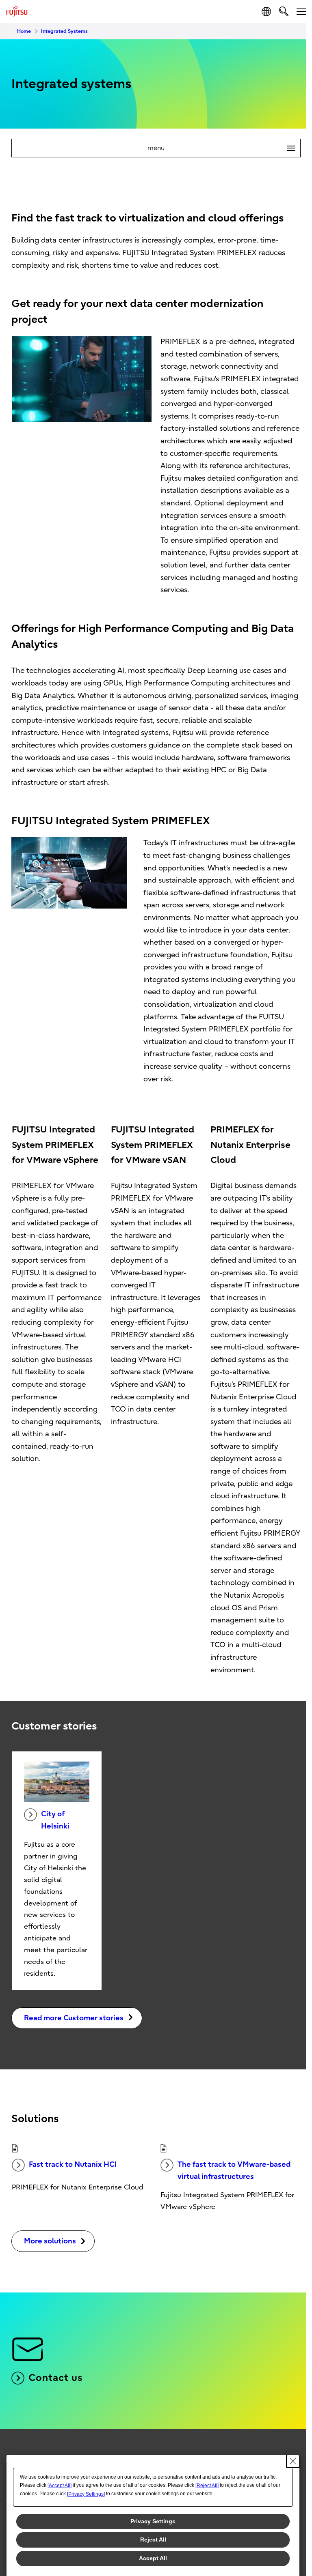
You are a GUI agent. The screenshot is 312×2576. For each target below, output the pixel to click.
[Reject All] (207, 2486)
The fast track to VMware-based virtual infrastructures (234, 2171)
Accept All (153, 2558)
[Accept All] (60, 2486)
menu (218, 148)
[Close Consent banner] (293, 2461)
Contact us (55, 2378)
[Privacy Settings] (86, 2494)
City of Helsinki (55, 1820)
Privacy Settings (153, 2521)
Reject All (153, 2539)
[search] (284, 11)
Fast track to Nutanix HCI (73, 2165)
